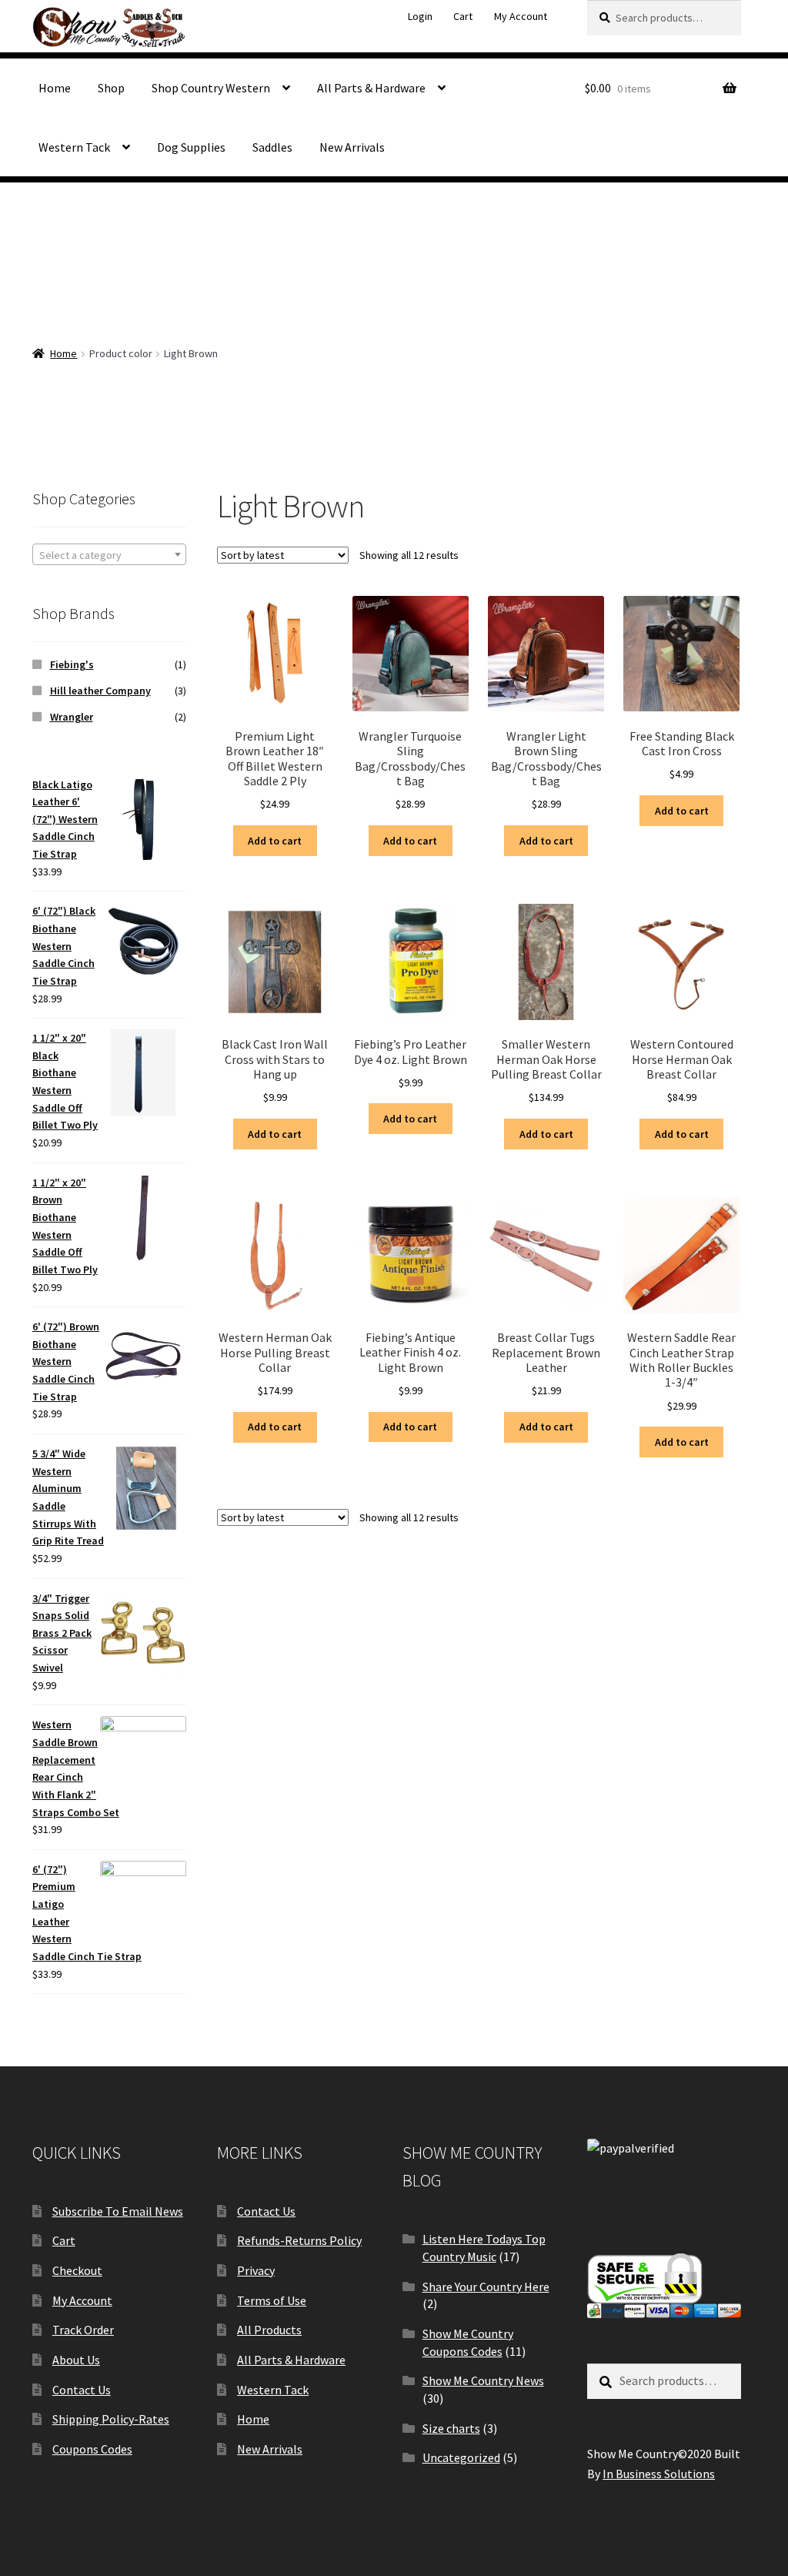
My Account (521, 16)
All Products (269, 2330)
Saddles (272, 147)
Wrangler (72, 717)
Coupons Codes (92, 2449)
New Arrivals (352, 147)
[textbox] (109, 555)
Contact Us (82, 2390)
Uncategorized (461, 2457)
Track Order (83, 2330)
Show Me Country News (483, 2380)
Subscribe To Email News (118, 2211)
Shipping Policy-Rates (111, 2419)
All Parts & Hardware (371, 88)
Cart (463, 16)
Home (55, 88)
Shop (111, 88)
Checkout (77, 2270)
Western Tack (74, 147)
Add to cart (275, 841)
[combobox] (109, 554)
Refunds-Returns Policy (299, 2240)
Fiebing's (72, 664)
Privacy (256, 2270)
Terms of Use (272, 2300)
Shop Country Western (211, 88)
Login (420, 16)
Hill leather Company (100, 691)
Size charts (451, 2428)
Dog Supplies (191, 147)
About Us (76, 2360)
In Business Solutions (659, 2474)
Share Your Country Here (486, 2287)
